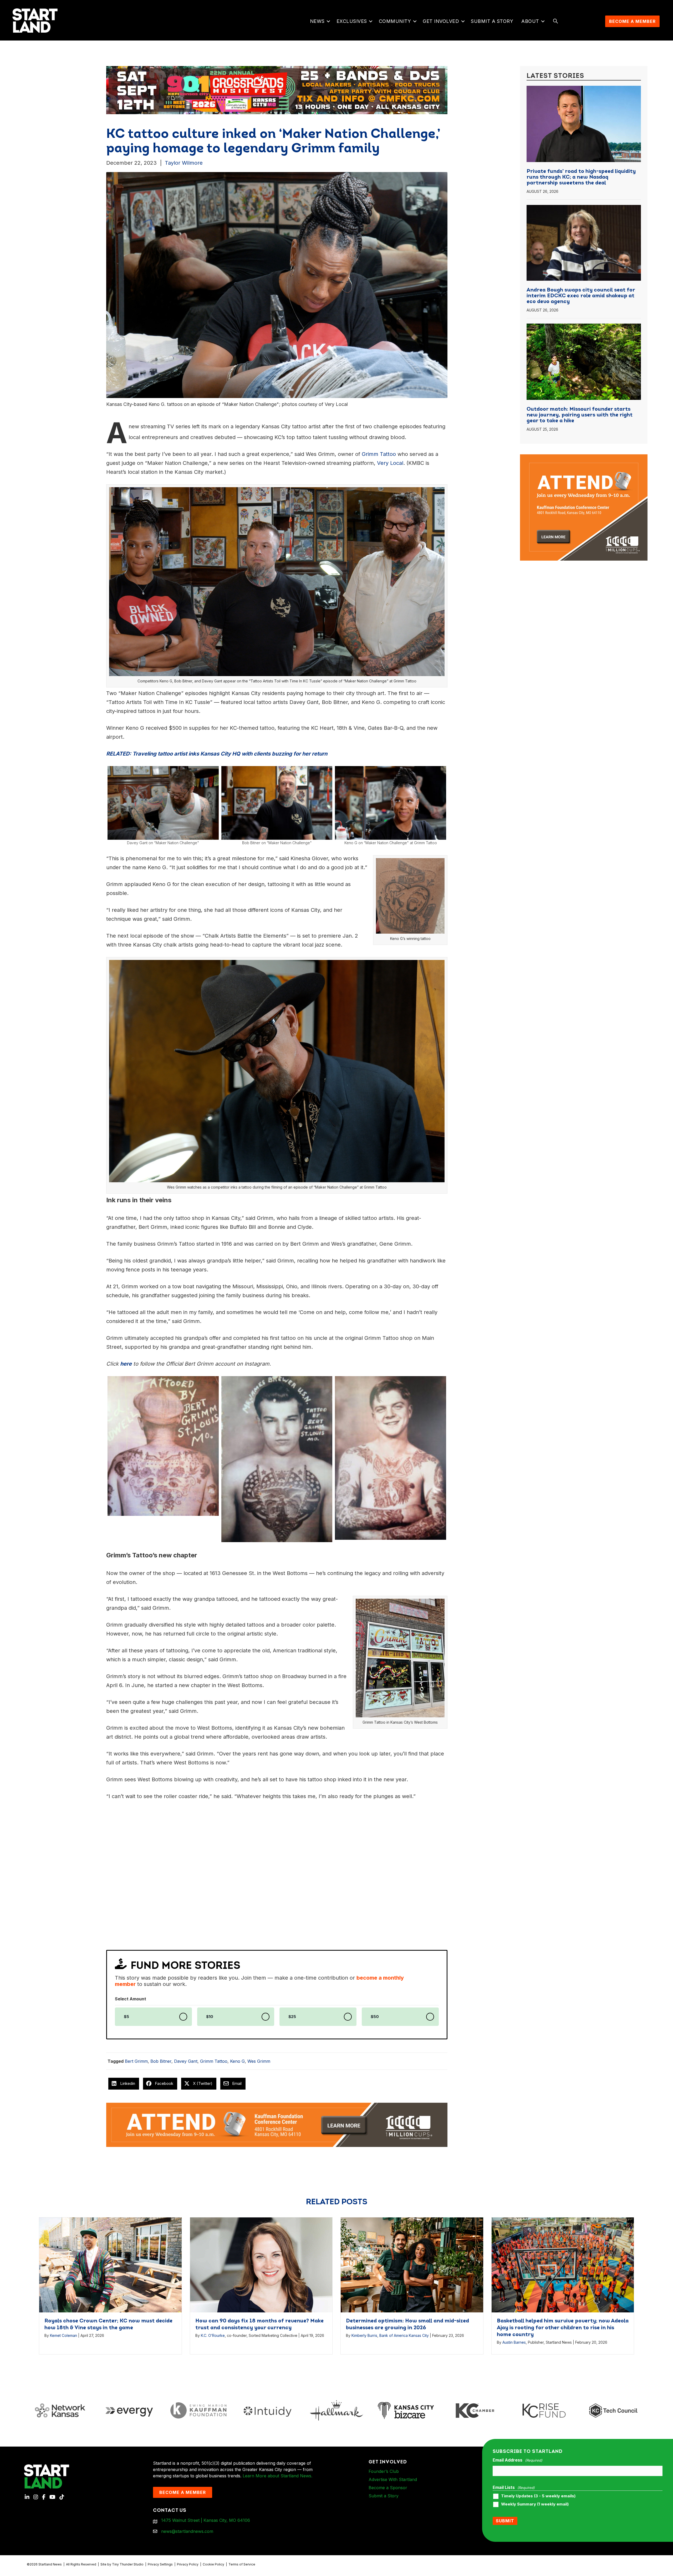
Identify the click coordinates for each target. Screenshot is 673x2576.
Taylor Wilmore (184, 163)
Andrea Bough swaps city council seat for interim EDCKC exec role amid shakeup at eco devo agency (581, 296)
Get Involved (441, 21)
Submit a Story (492, 21)
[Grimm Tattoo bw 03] (277, 1459)
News (317, 21)
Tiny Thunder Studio (128, 2564)
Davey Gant (186, 2061)
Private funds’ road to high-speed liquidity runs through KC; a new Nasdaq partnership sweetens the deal (581, 177)
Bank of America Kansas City (404, 2335)
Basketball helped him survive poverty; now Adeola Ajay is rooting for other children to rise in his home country (563, 2328)
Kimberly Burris (364, 2335)
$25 (292, 2017)
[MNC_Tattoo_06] (163, 803)
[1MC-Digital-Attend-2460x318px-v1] (277, 2124)
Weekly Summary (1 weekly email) (535, 2504)
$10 (210, 2017)
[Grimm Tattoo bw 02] (391, 1458)
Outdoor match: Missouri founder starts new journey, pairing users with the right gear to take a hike (580, 415)
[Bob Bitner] (277, 803)
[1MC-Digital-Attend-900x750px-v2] (584, 457)
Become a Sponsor (388, 2488)
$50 (375, 2017)
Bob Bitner (161, 2061)
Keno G (237, 2061)
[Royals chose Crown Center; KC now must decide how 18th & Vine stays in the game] (110, 2264)
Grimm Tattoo (214, 2061)
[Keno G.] (391, 803)
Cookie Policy (213, 2564)
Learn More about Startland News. (277, 2476)
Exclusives (352, 21)
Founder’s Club (384, 2471)
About (530, 21)
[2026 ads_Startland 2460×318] (277, 90)
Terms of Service (242, 2564)
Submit (505, 2521)
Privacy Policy (188, 2564)
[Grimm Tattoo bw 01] (163, 1446)
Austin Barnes (514, 2342)
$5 (126, 2017)
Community (395, 21)
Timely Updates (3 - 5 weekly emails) (538, 2496)
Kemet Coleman (63, 2335)
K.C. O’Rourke (213, 2335)
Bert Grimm (136, 2061)
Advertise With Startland (393, 2479)
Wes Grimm (259, 2061)
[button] (328, 21)
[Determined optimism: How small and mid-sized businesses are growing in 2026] (412, 2264)
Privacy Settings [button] (160, 2564)
